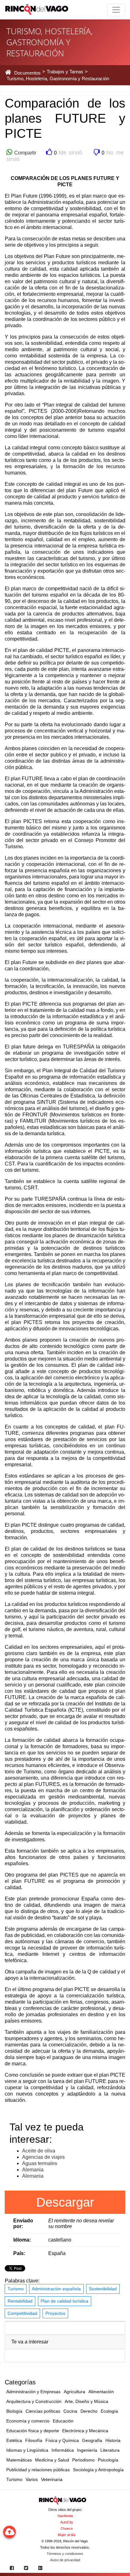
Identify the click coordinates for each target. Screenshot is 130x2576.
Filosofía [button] (34, 2440)
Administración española (56, 2289)
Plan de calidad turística (65, 2301)
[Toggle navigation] (116, 10)
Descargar (65, 2202)
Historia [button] (113, 2440)
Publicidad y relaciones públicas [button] (38, 2470)
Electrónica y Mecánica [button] (85, 2431)
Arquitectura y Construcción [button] (34, 2401)
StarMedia (65, 2516)
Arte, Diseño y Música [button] (86, 2401)
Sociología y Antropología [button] (98, 2470)
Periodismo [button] (83, 2460)
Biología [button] (14, 2411)
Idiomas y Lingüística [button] (27, 2450)
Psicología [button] (108, 2460)
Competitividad (22, 2313)
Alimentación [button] (101, 2392)
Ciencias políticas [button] (43, 2411)
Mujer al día (67, 2535)
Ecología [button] (109, 2411)
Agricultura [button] (74, 2392)
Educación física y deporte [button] (33, 2431)
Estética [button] (14, 2440)
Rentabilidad (20, 2301)
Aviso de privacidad (65, 2560)
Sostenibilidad (103, 2289)
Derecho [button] (89, 2411)
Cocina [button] (70, 2411)
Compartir (24, 153)
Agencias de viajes (43, 2157)
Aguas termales (40, 2163)
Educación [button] (63, 2421)
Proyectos (55, 2313)
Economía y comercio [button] (28, 2421)
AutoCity (67, 2522)
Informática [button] (63, 2450)
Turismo (16, 2289)
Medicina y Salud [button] (52, 2460)
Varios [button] (32, 2479)
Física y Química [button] (62, 2440)
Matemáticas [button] (19, 2460)
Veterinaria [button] (52, 2479)
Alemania (33, 2170)
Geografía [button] (92, 2440)
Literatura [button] (110, 2450)
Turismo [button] (14, 2479)
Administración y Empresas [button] (33, 2392)
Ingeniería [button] (87, 2450)
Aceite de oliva (39, 2151)
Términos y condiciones (65, 2554)
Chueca (67, 2528)
